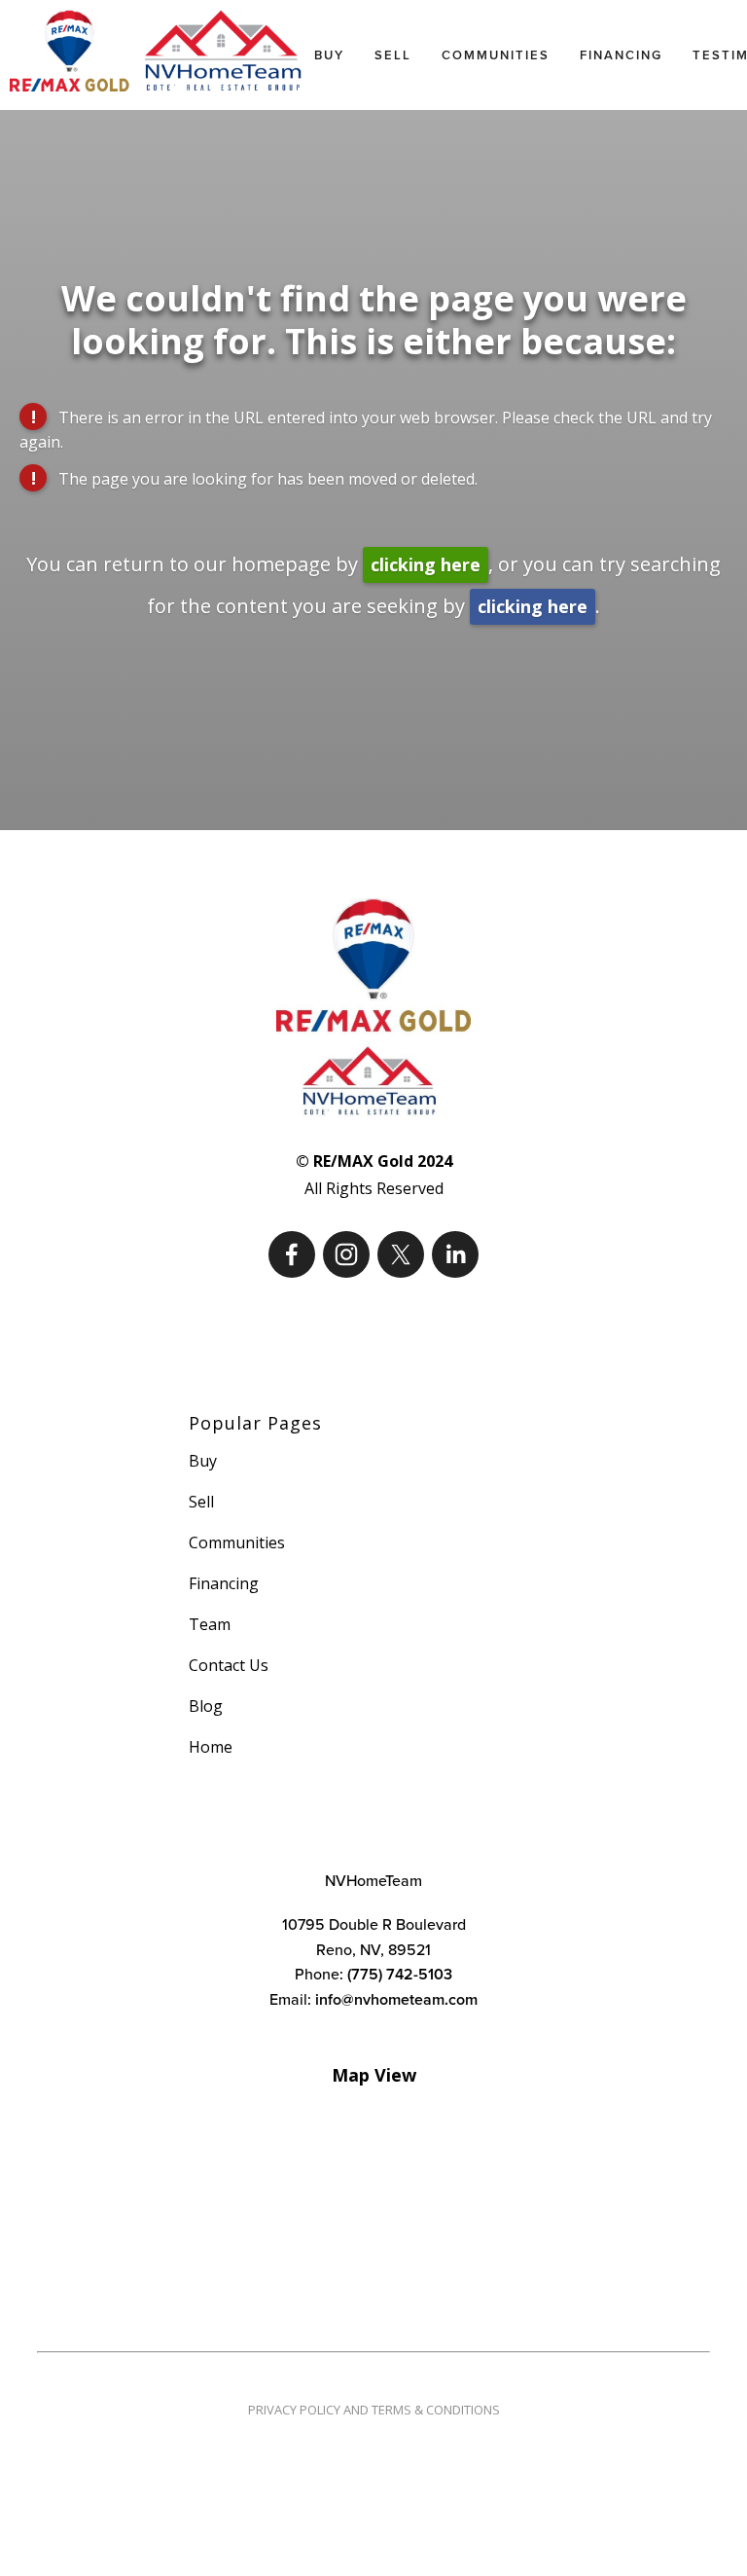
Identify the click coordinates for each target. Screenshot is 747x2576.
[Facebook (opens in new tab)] (292, 1254)
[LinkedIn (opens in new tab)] (455, 1254)
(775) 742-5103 (400, 1974)
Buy (329, 55)
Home (211, 1747)
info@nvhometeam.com (396, 1999)
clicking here (426, 564)
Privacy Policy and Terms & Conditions (374, 2410)
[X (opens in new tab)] (401, 1254)
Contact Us (229, 1665)
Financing (621, 55)
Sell (393, 55)
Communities (496, 55)
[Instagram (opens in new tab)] (346, 1254)
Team (210, 1624)
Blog (206, 1706)
